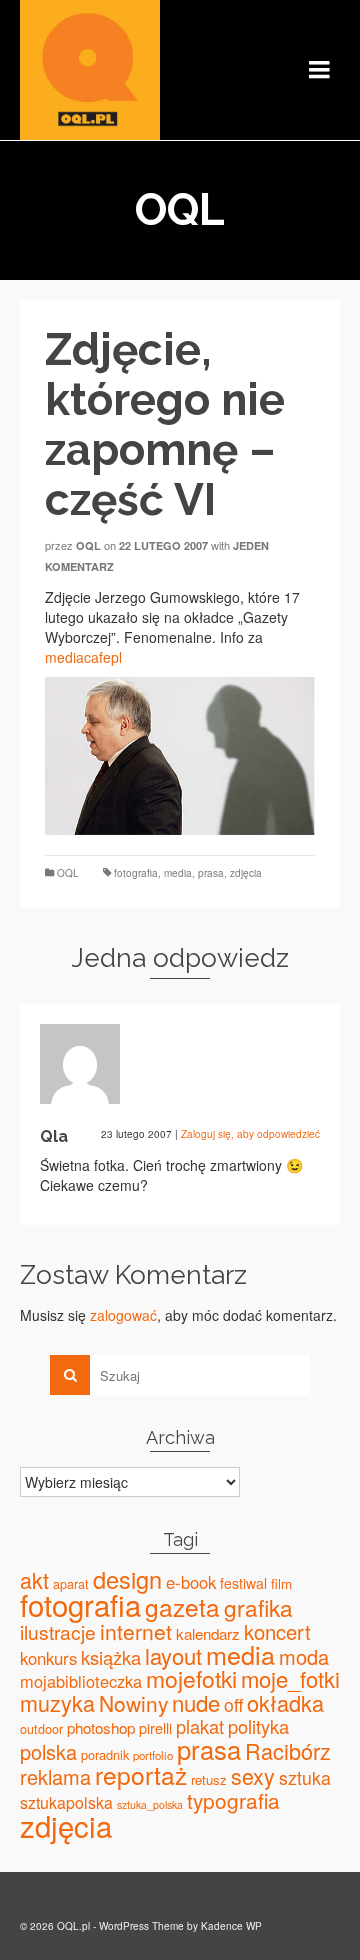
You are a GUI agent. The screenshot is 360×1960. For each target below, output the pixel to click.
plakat (200, 1726)
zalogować (123, 1315)
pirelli (155, 1727)
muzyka (57, 1702)
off (233, 1704)
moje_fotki (290, 1678)
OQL (68, 873)
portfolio (153, 1755)
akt (34, 1579)
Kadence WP (231, 1926)
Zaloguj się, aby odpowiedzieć (250, 1134)
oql (88, 545)
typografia (233, 1800)
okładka (285, 1702)
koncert (277, 1631)
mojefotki (191, 1678)
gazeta (182, 1606)
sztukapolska (66, 1802)
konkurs (48, 1658)
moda (304, 1656)
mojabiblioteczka (81, 1681)
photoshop (101, 1727)
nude (196, 1702)
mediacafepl (83, 657)
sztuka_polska (150, 1804)
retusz (209, 1779)
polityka (258, 1726)
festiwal (243, 1583)
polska (48, 1751)
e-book (191, 1582)
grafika (258, 1607)
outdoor (41, 1729)
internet (136, 1631)
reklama (55, 1776)
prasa (211, 873)
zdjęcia (246, 873)
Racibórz (288, 1750)
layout (173, 1655)
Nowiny (133, 1703)
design (127, 1579)
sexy (253, 1775)
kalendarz (208, 1633)
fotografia (136, 873)
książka (111, 1657)
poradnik (105, 1754)
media (178, 873)
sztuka (305, 1777)
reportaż (141, 1774)
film (281, 1583)
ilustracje (58, 1631)
